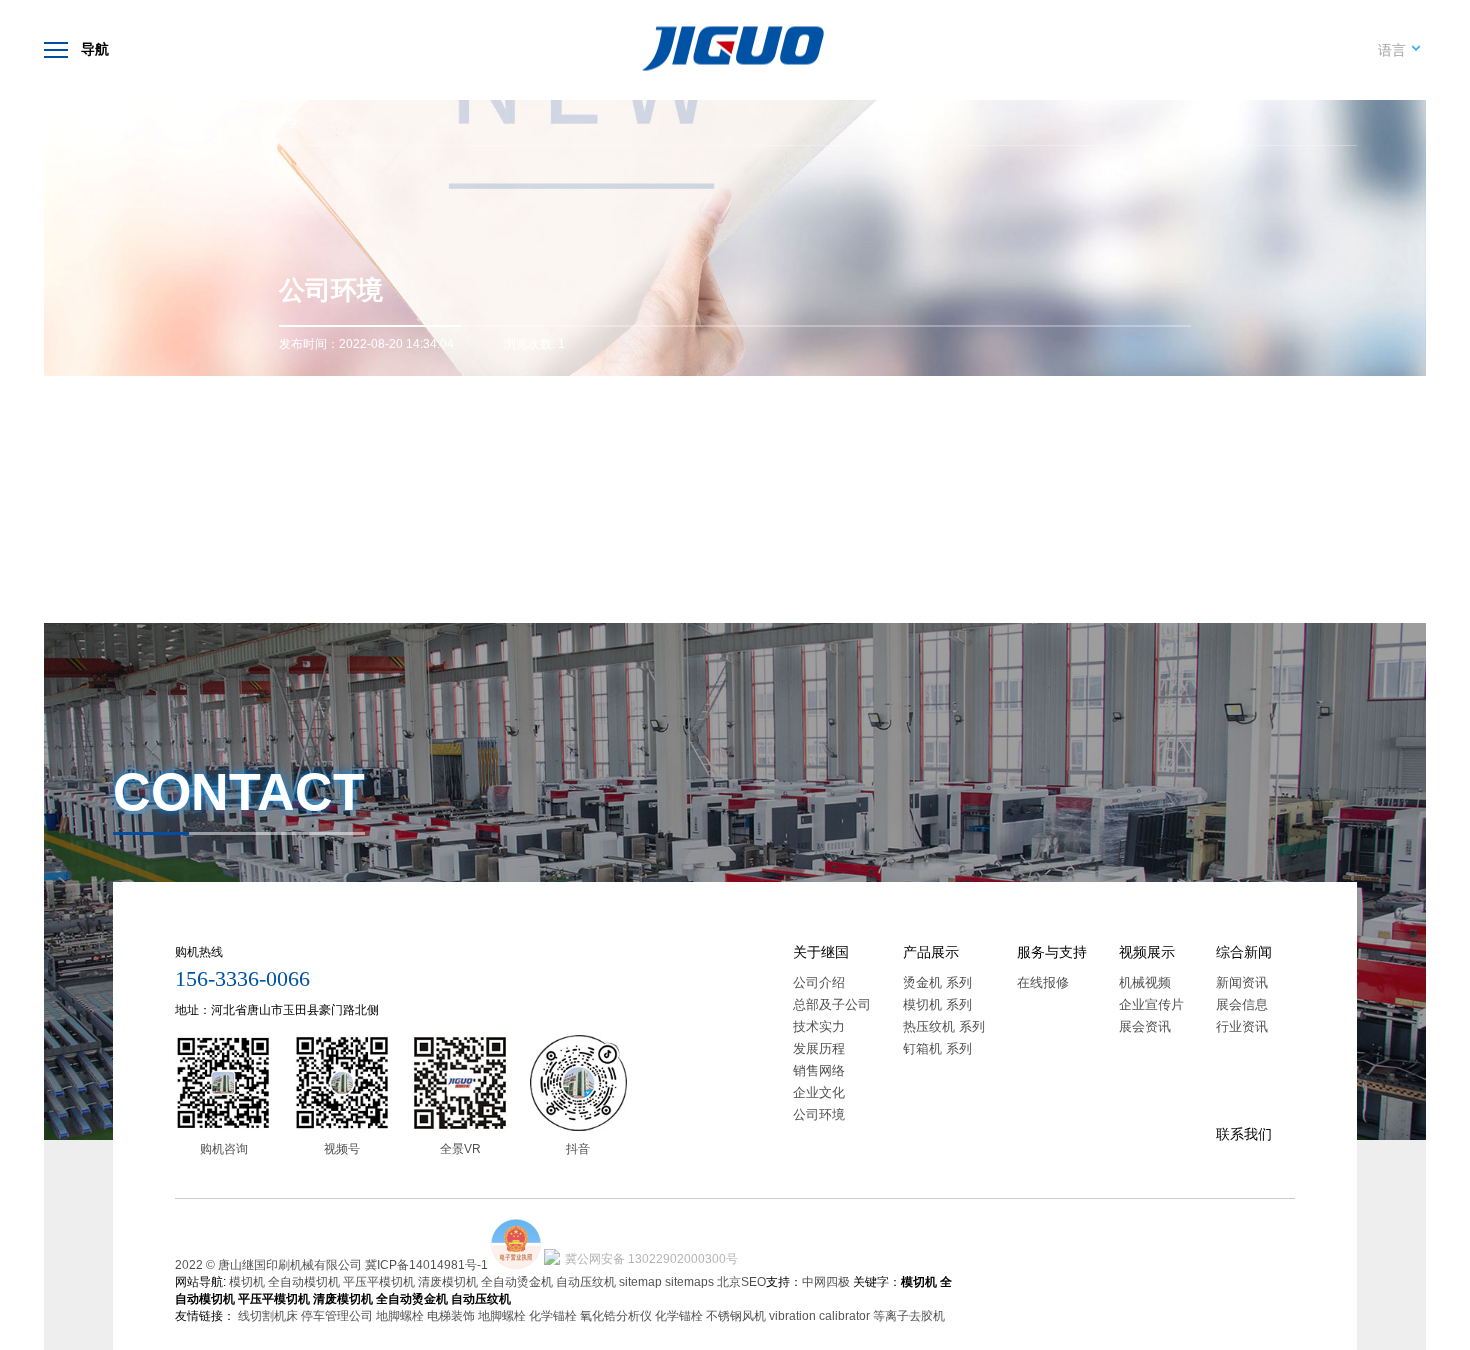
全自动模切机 (304, 1282)
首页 (125, 123)
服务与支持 (1052, 952)
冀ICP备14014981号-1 (426, 1265)
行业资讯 (1242, 1026)
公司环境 (273, 123)
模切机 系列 (937, 1004)
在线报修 (1043, 982)
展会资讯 (1145, 1026)
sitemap (640, 1282)
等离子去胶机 (909, 1316)
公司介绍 (819, 982)
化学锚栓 (553, 1316)
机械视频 (1145, 982)
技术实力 (819, 1026)
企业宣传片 (1151, 1004)
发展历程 (819, 1048)
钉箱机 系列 (937, 1048)
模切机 (247, 1282)
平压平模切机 (379, 1282)
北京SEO (741, 1282)
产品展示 (931, 952)
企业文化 (819, 1092)
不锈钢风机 (736, 1316)
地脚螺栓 (400, 1316)
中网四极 (826, 1282)
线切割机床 (268, 1316)
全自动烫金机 (517, 1282)
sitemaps (689, 1282)
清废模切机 (448, 1282)
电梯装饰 (451, 1316)
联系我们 (1244, 1134)
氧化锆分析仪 (616, 1316)
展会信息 (1242, 1004)
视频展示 (1147, 952)
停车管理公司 (337, 1316)
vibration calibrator (819, 1316)
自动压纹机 (586, 1282)
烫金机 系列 (937, 982)
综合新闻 (1244, 952)
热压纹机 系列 (944, 1026)
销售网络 (819, 1070)
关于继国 (193, 123)
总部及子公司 (832, 1004)
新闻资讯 (1242, 982)
